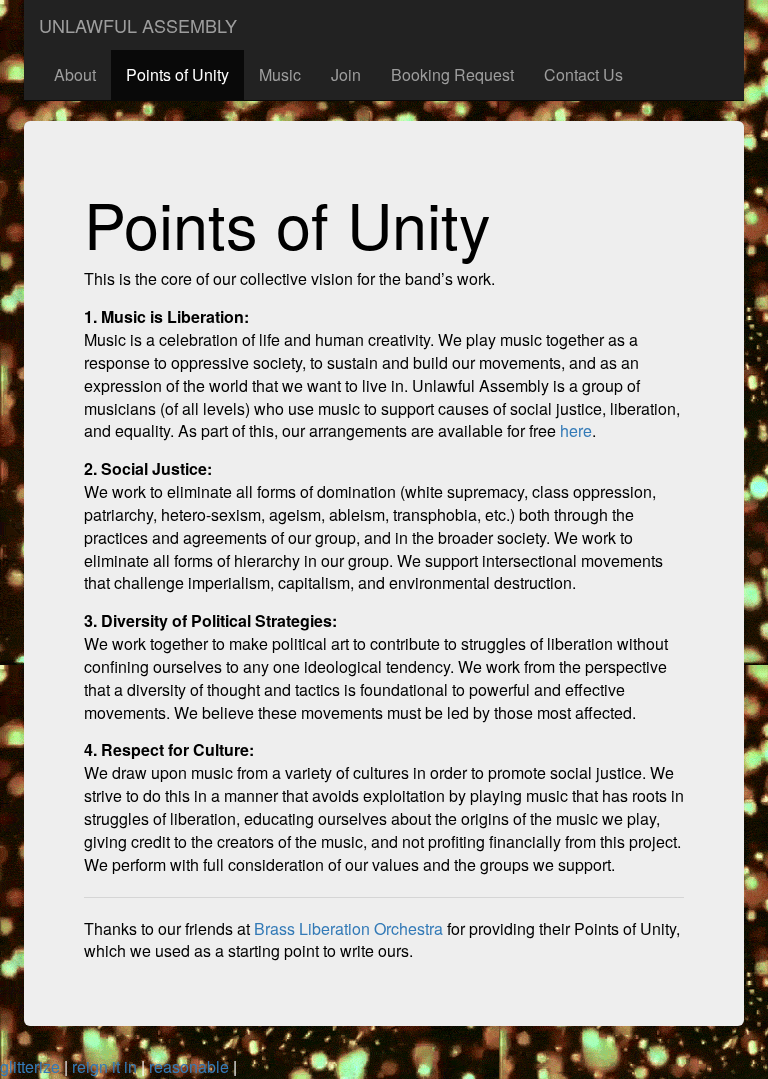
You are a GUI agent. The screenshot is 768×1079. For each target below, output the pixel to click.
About (75, 74)
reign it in (104, 1066)
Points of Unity (177, 74)
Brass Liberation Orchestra (348, 928)
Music (280, 74)
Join (346, 74)
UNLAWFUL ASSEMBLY (138, 25)
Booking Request (452, 74)
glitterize (30, 1066)
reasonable (189, 1066)
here (576, 430)
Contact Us (583, 74)
